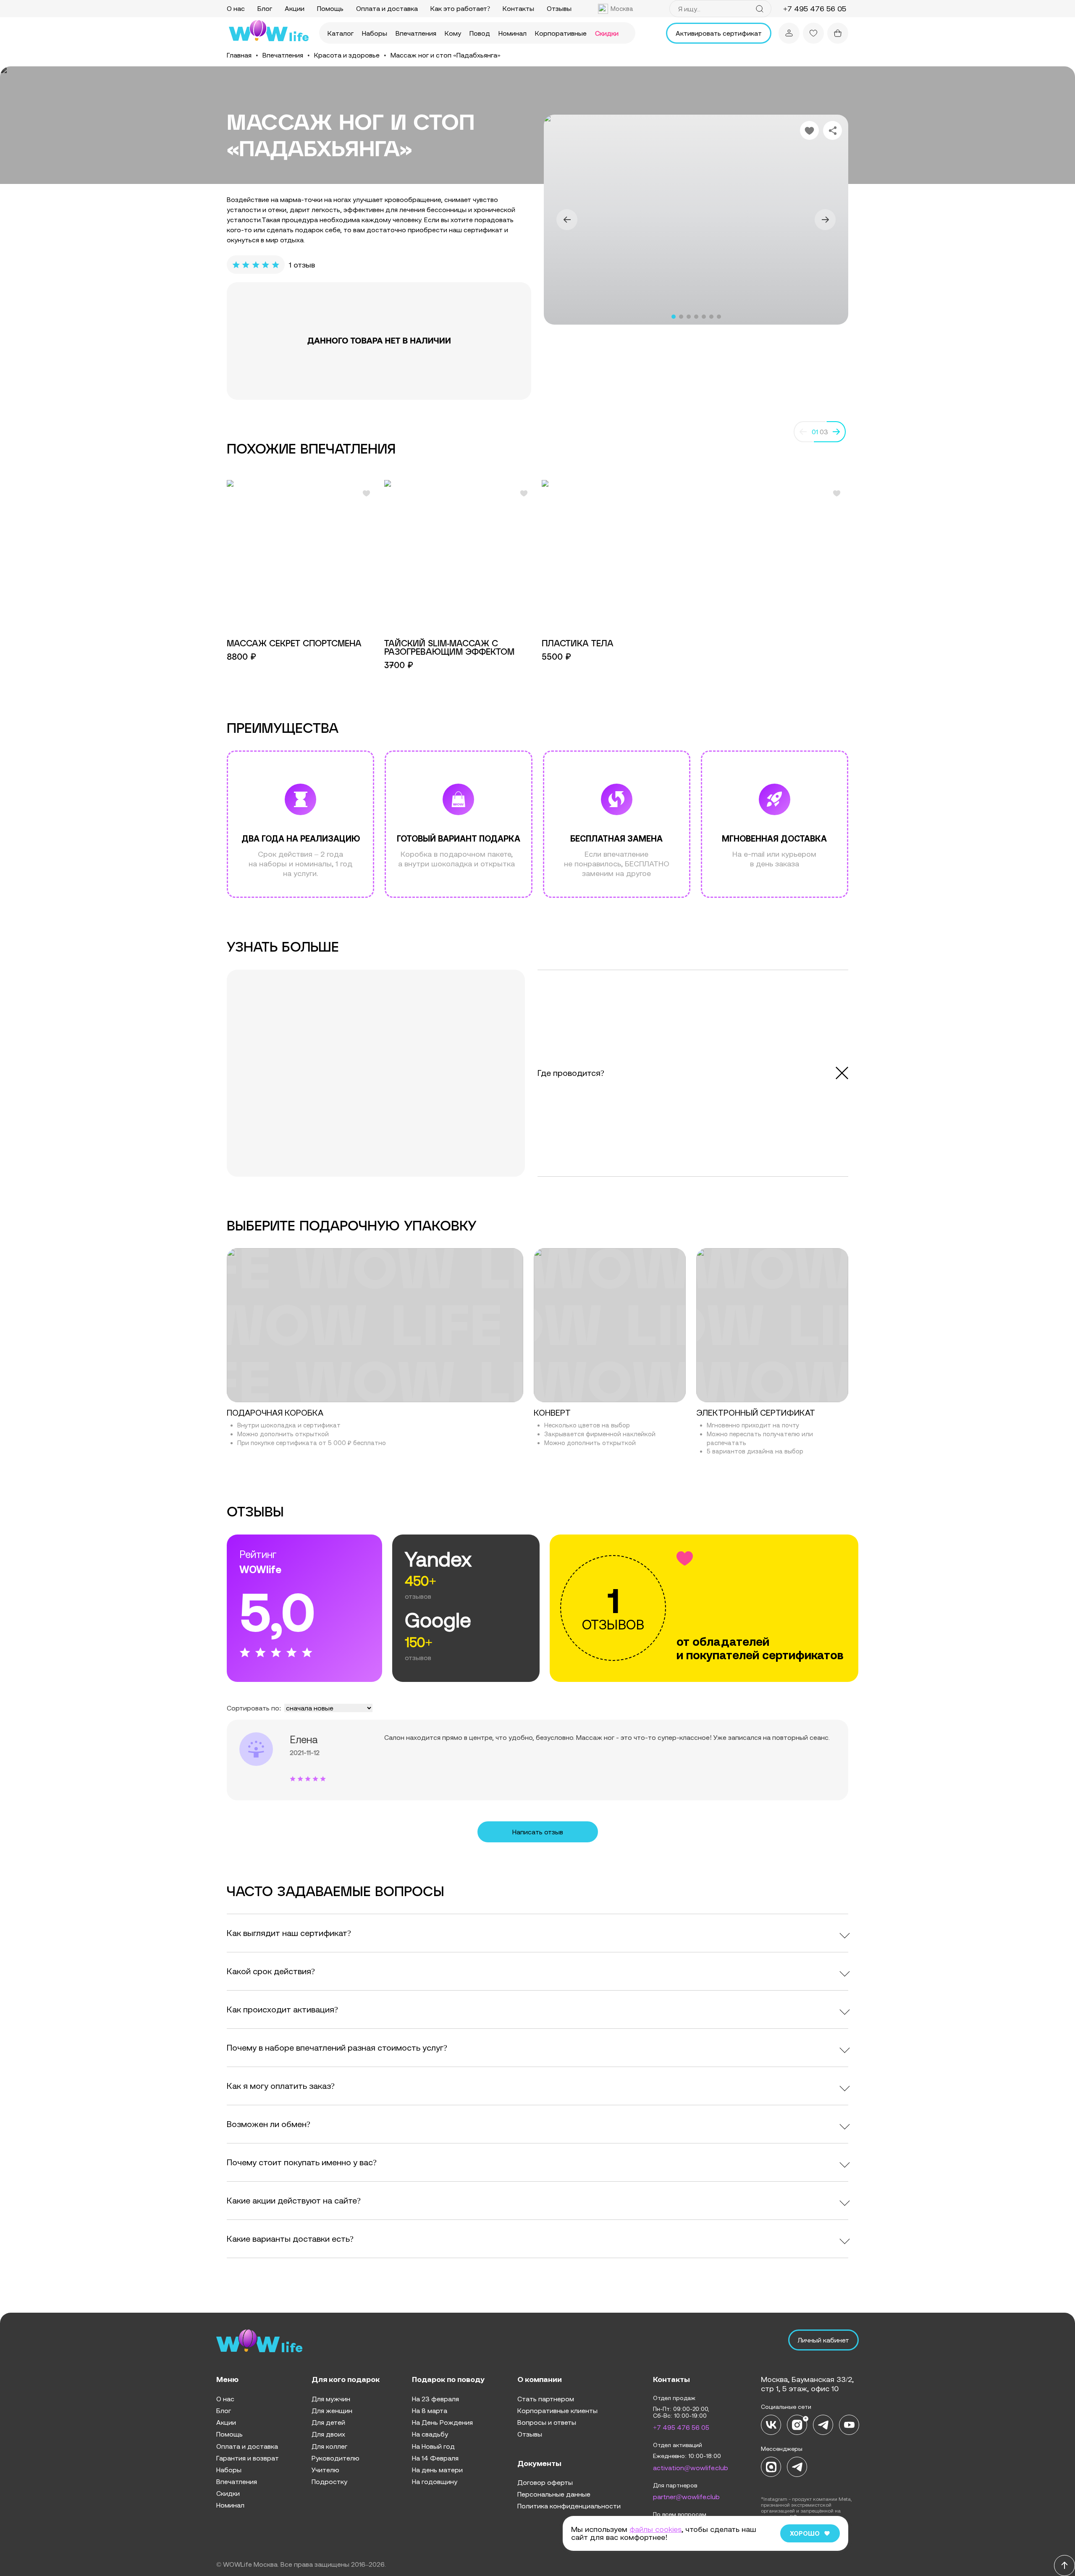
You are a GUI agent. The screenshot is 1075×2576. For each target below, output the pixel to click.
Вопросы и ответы (547, 2422)
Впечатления (416, 33)
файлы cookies (655, 2529)
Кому (453, 33)
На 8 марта (430, 2411)
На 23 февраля (435, 2399)
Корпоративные (561, 33)
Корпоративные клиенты (557, 2411)
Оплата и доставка (387, 8)
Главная (239, 55)
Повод (480, 33)
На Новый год (433, 2446)
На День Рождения (442, 2422)
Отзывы (559, 8)
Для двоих (328, 2434)
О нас (236, 8)
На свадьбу (430, 2434)
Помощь (330, 8)
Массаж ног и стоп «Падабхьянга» (446, 55)
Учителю (325, 2470)
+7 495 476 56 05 (681, 2427)
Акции (295, 8)
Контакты (518, 8)
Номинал (513, 33)
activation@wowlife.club (691, 2468)
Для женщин (332, 2411)
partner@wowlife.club (686, 2497)
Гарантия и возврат (248, 2458)
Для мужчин (331, 2399)
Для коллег (329, 2446)
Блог (265, 8)
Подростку (329, 2482)
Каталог (341, 33)
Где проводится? (571, 1073)
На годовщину (435, 2482)
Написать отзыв (538, 1832)
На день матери (437, 2470)
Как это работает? (460, 8)
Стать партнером (546, 2399)
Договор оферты (545, 2482)
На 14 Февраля (435, 2458)
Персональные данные (554, 2494)
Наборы (375, 33)
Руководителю (336, 2458)
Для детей (328, 2422)
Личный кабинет (823, 2340)
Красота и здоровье (347, 55)
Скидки (607, 33)
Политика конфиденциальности (569, 2506)
